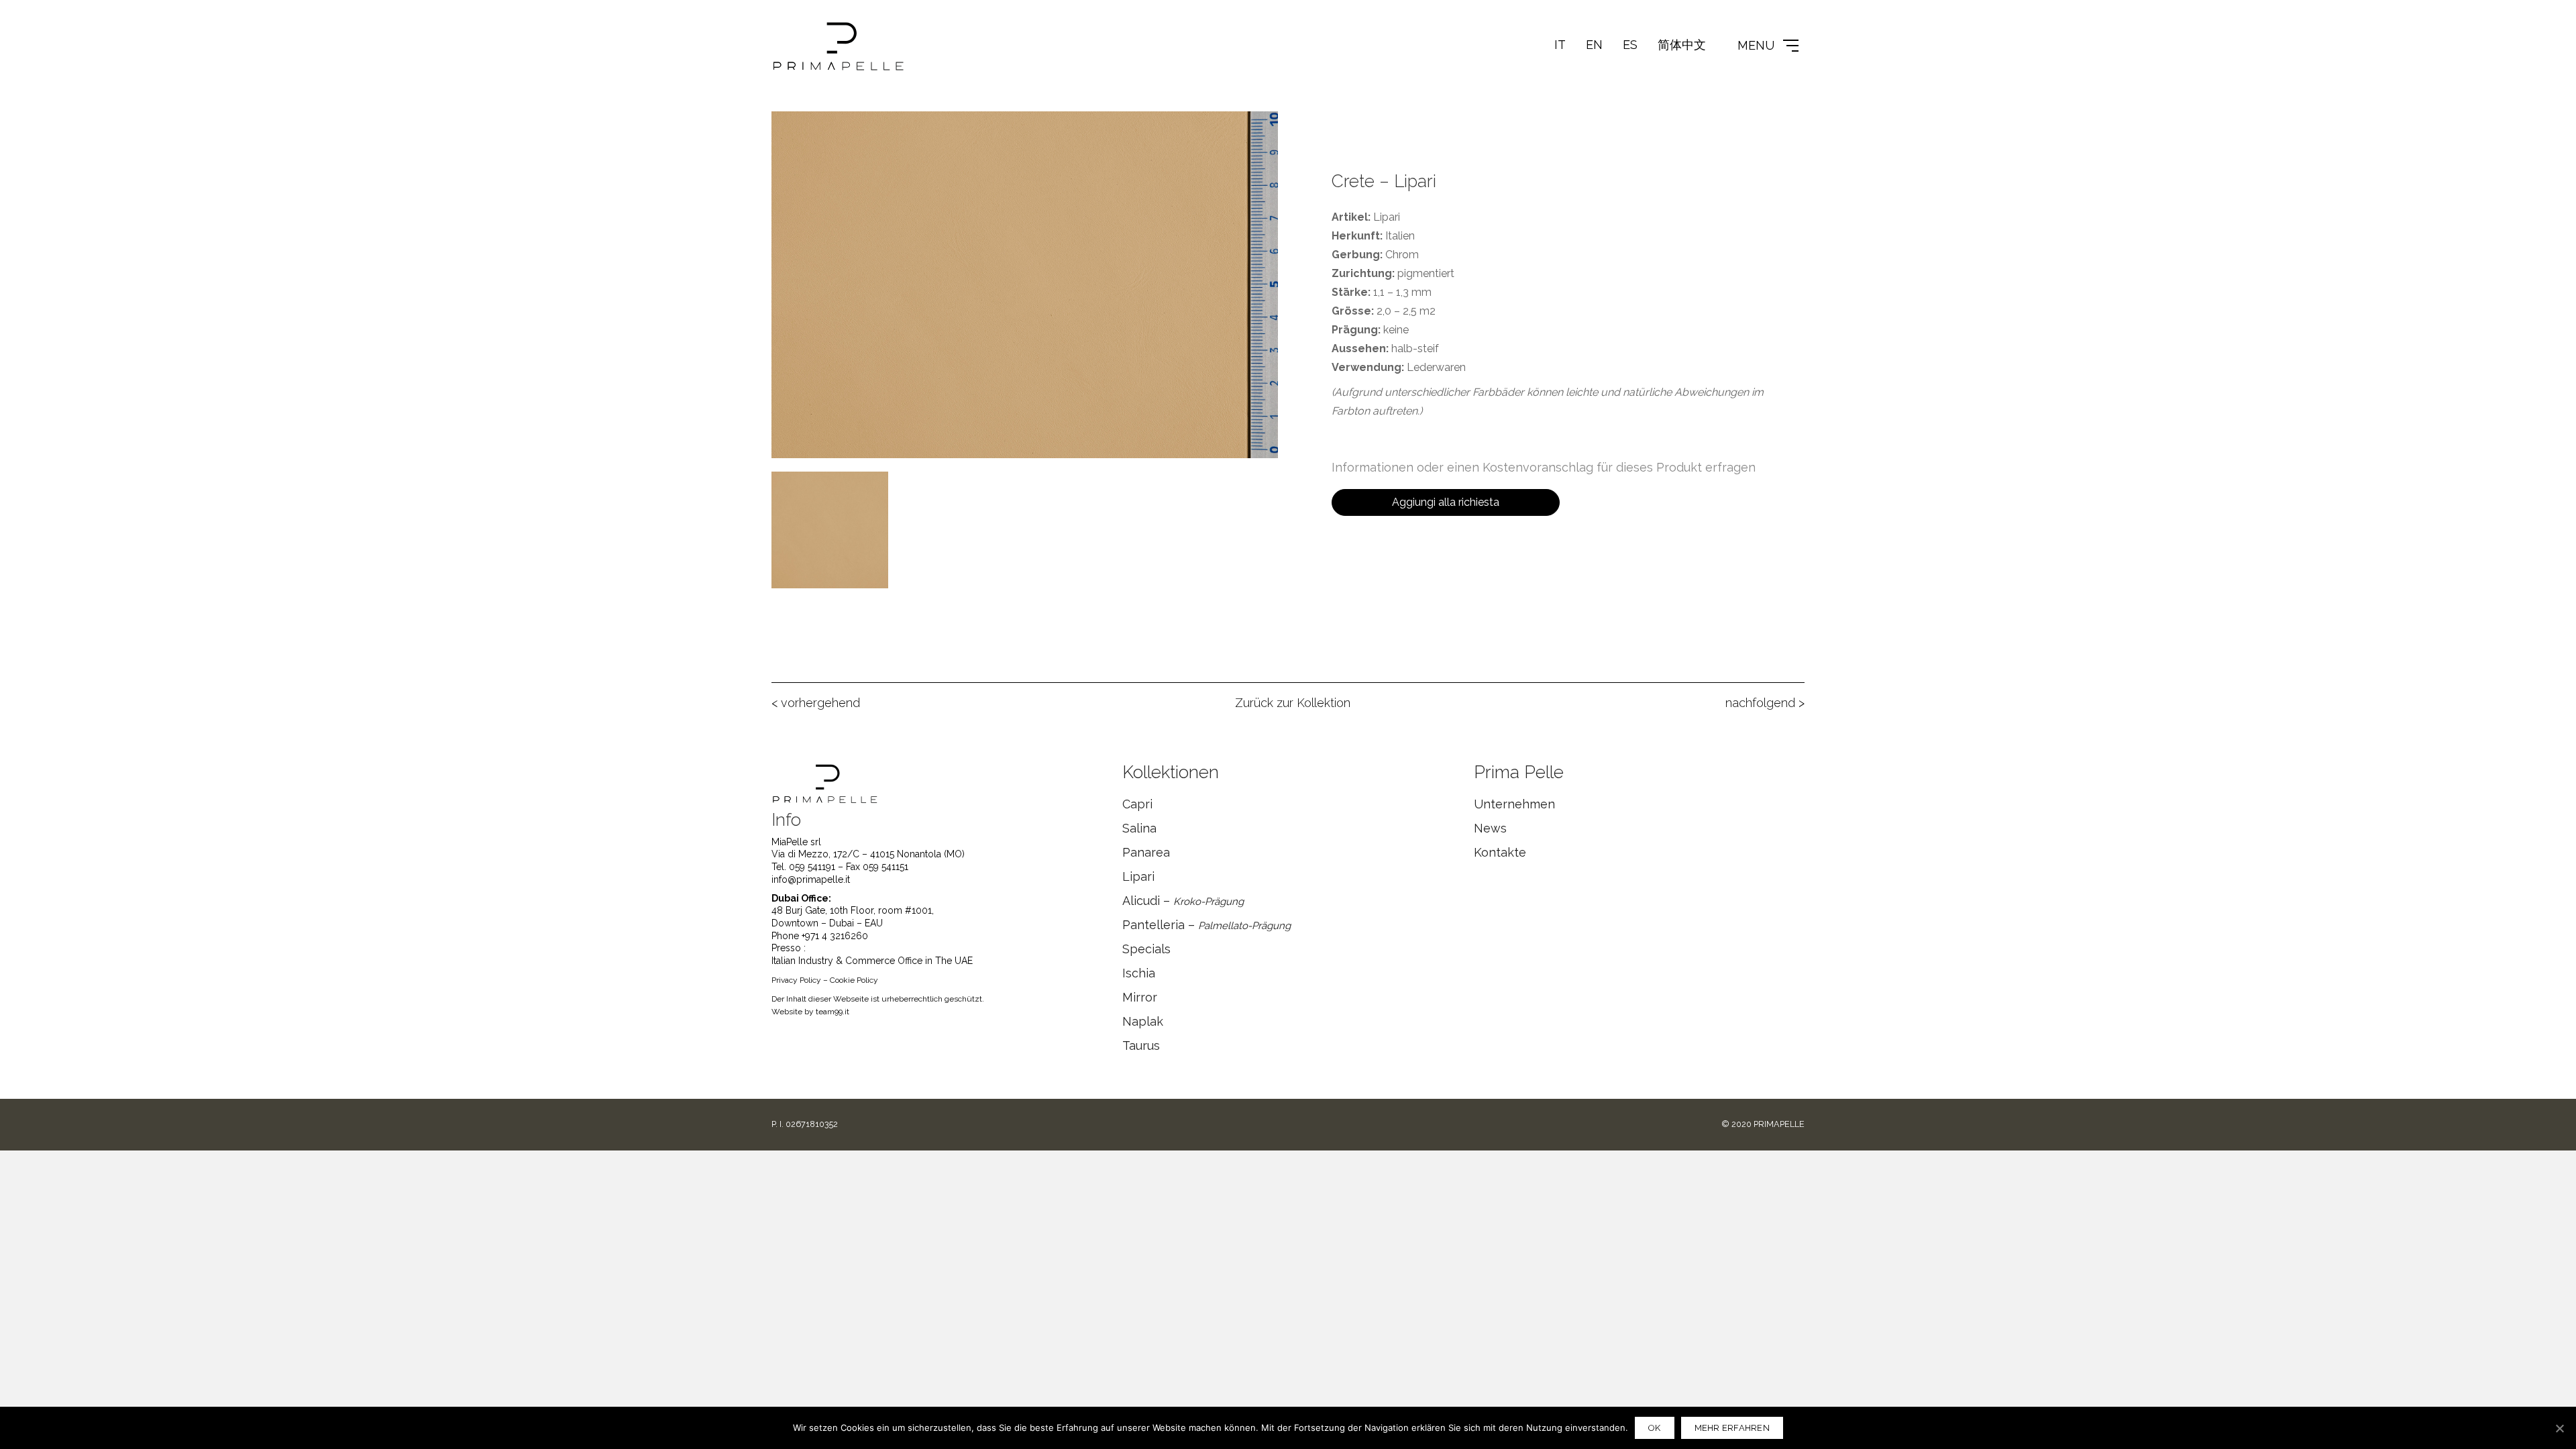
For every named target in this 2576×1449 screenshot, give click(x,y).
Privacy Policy (796, 980)
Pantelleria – (1206, 925)
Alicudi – (1183, 901)
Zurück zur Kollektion (1293, 703)
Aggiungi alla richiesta (1446, 502)
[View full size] (789, 132)
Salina (1139, 828)
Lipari (1138, 876)
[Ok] (2559, 1428)
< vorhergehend (816, 703)
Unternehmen (1514, 804)
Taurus (1141, 1045)
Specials (1146, 949)
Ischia (1139, 973)
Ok (1655, 1428)
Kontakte (1500, 852)
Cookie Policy (854, 980)
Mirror (1140, 997)
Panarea (1146, 852)
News (1490, 828)
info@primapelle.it (811, 879)
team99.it (833, 1012)
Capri (1137, 804)
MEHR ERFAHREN (1732, 1428)
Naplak (1143, 1021)
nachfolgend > (1765, 703)
